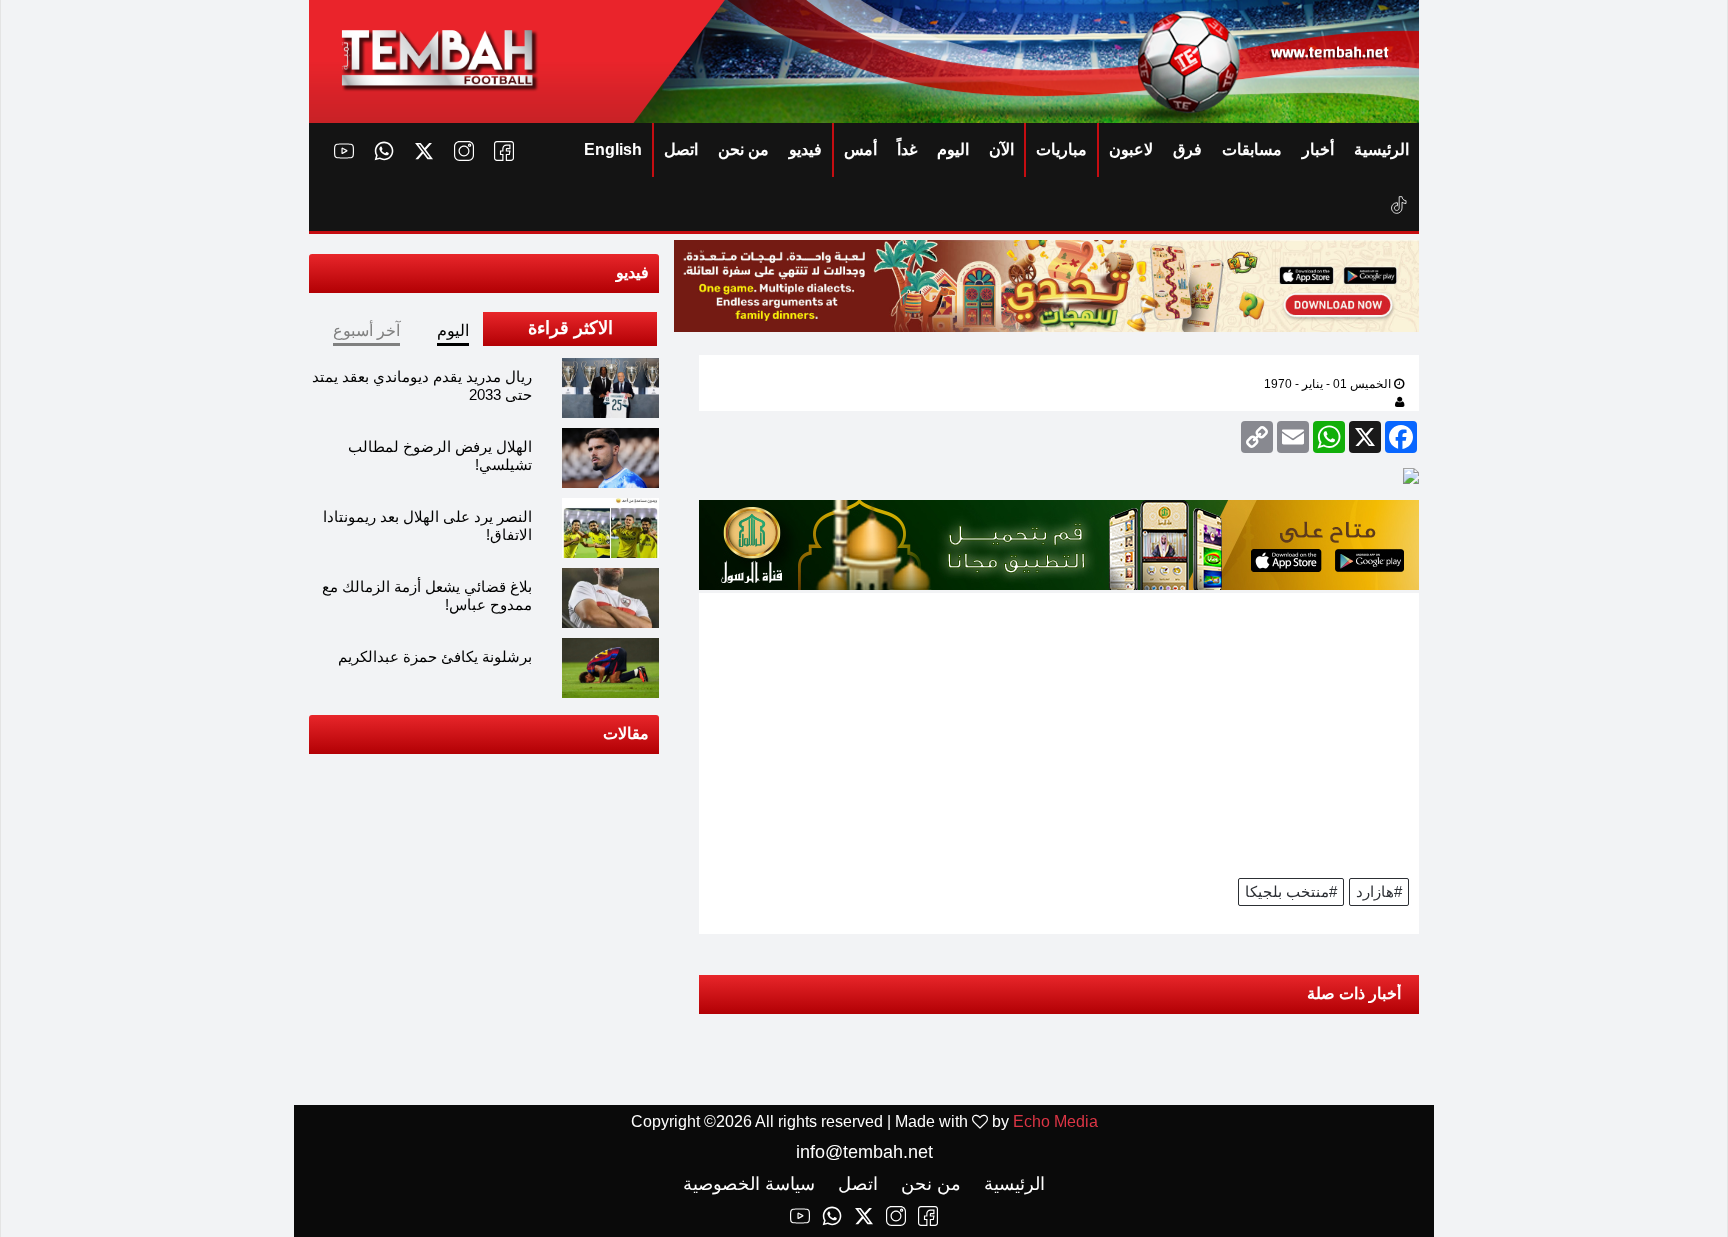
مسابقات (1252, 149)
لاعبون (1131, 149)
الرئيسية (1381, 149)
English (613, 149)
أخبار (1318, 149)
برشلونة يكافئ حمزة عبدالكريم (435, 656)
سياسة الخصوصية (749, 1184)
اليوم (953, 149)
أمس (860, 149)
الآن (1001, 149)
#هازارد (1379, 891)
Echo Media (1055, 1121)
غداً (907, 149)
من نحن (743, 149)
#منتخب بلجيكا (1291, 891)
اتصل (681, 149)
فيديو (805, 149)
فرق (1187, 149)
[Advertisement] (1059, 733)
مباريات (1061, 149)
